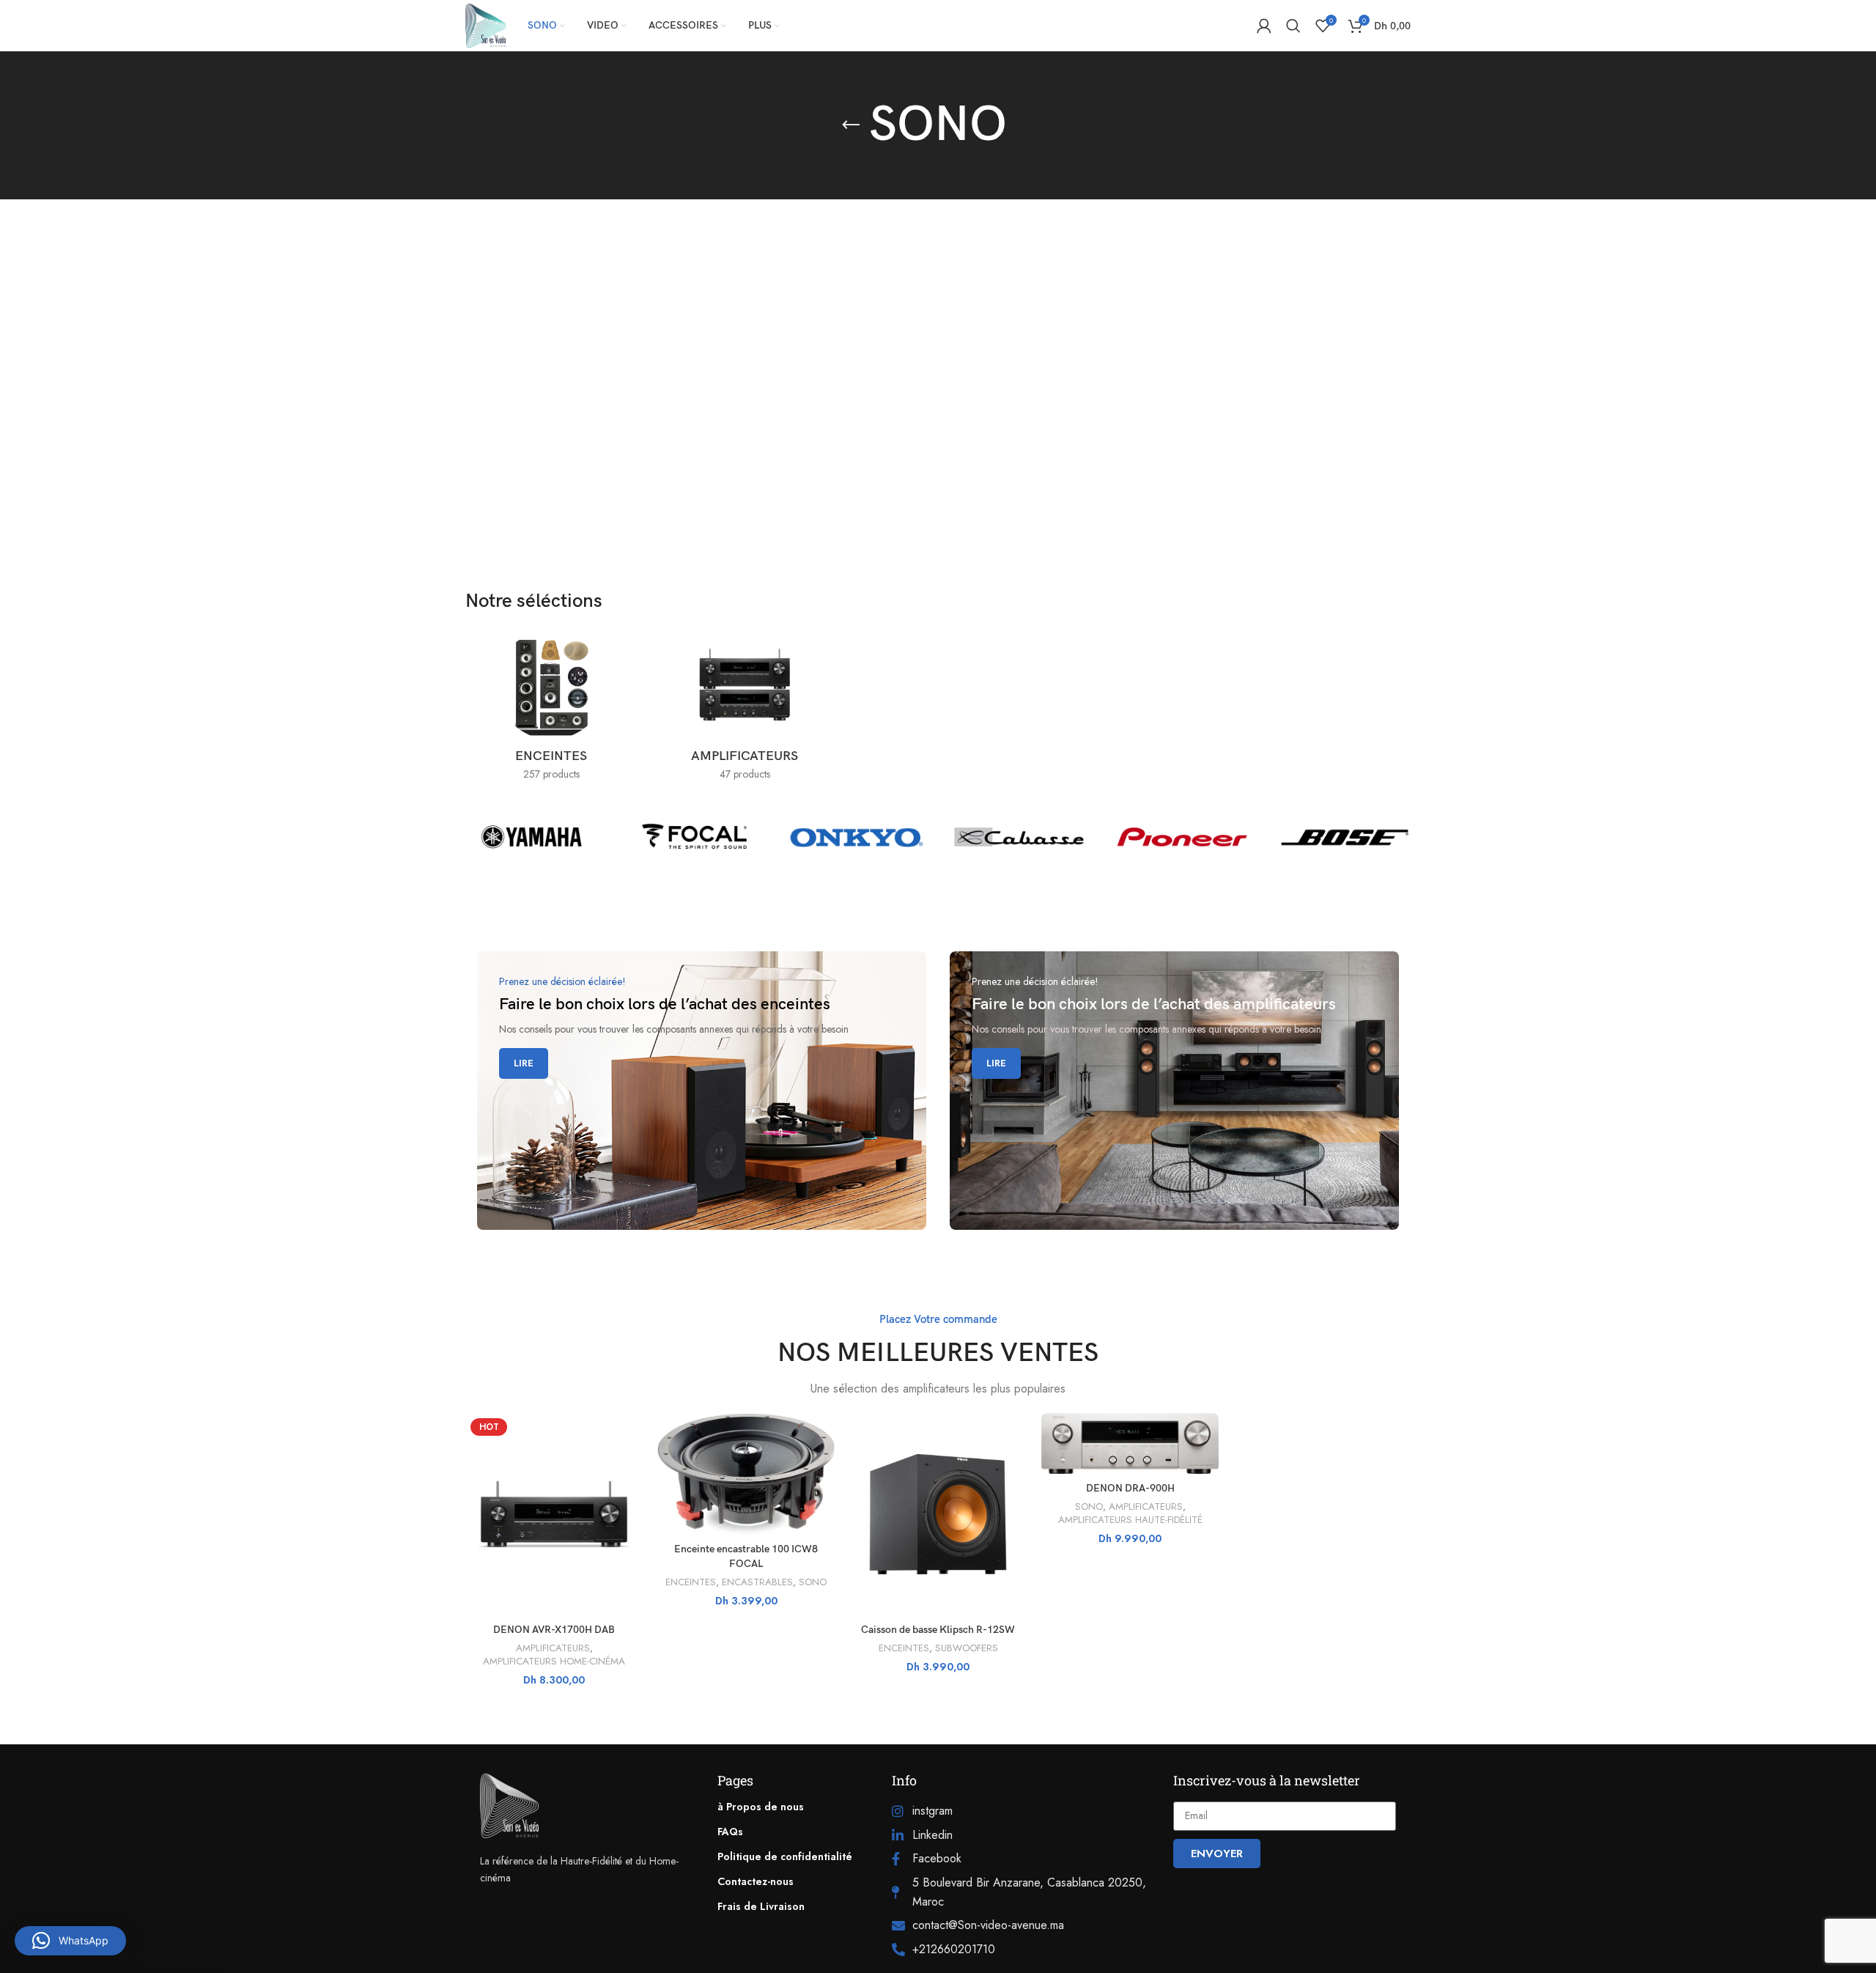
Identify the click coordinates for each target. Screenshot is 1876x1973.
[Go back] (851, 125)
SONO (813, 1582)
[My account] (1264, 26)
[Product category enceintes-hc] (551, 709)
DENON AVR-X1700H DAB (554, 1630)
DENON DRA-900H (1130, 1488)
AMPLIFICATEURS (553, 1648)
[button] (70, 1941)
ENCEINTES (691, 1582)
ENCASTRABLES (757, 1582)
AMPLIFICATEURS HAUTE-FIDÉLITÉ (1130, 1520)
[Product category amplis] (745, 709)
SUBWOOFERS (967, 1648)
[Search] (1293, 26)
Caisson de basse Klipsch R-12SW (938, 1630)
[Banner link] (702, 1091)
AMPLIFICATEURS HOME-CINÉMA (554, 1662)
